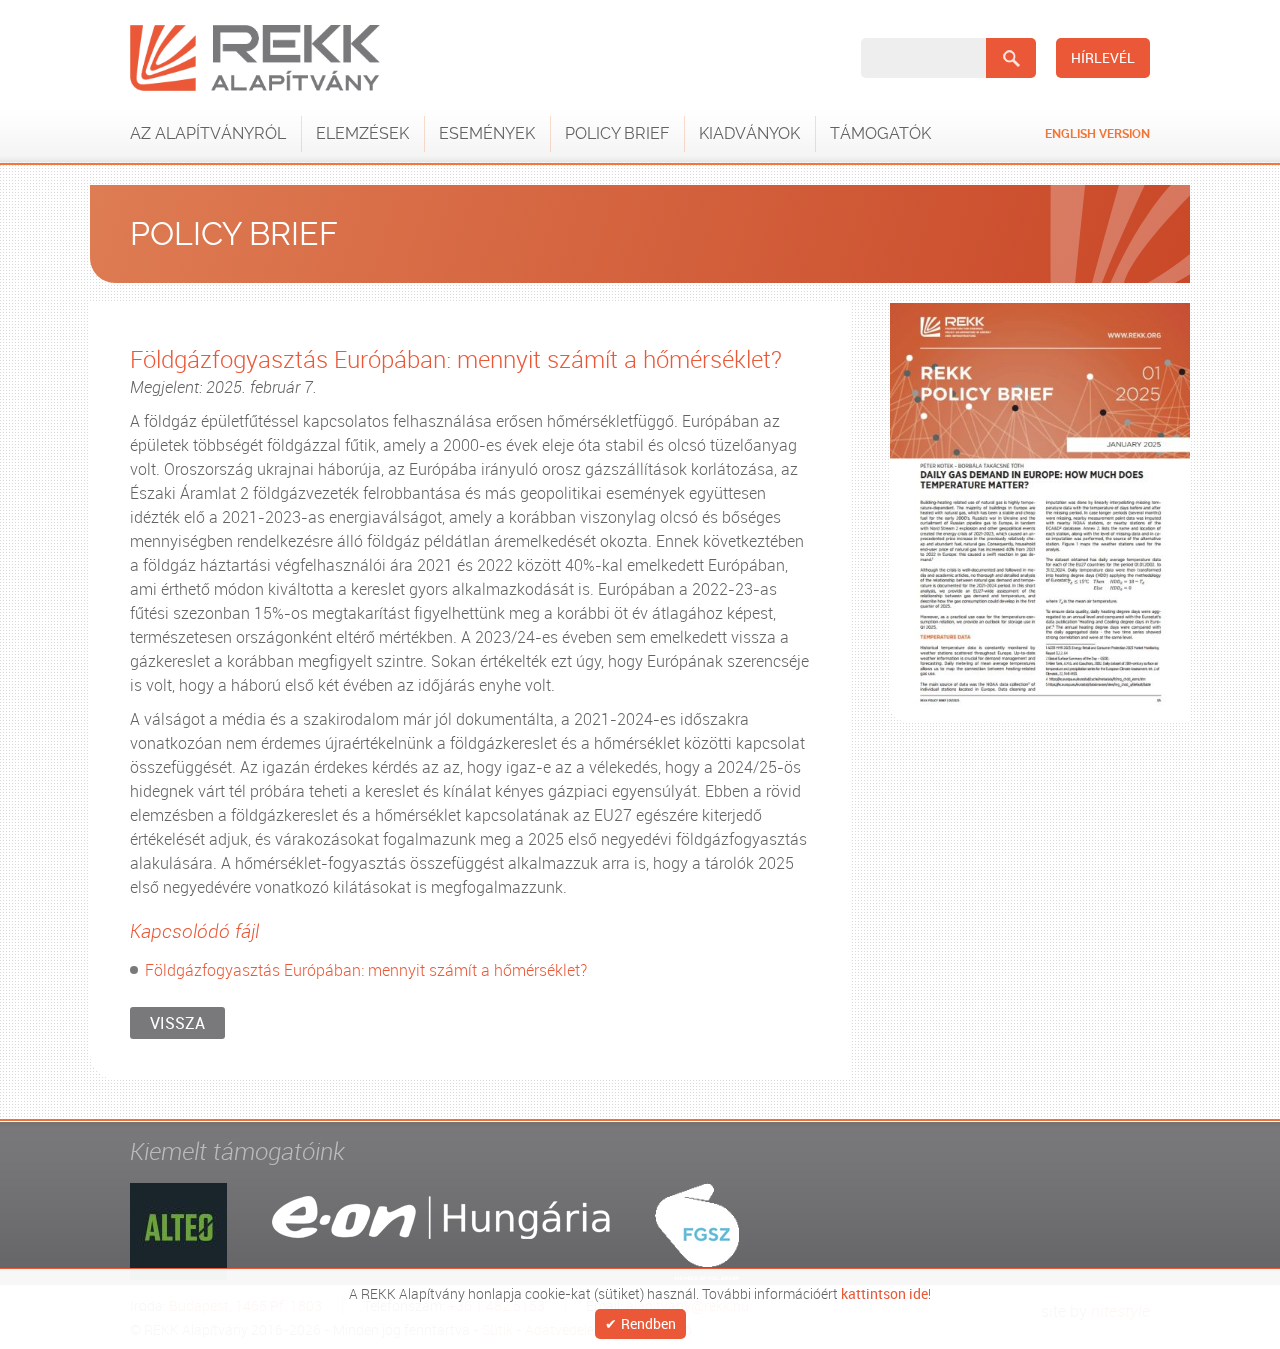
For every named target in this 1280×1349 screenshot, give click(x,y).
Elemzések (362, 133)
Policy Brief (617, 133)
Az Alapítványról (208, 133)
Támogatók (880, 133)
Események (487, 133)
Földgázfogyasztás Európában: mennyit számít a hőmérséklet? (366, 970)
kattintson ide (884, 1292)
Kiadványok (749, 133)
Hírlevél (1103, 57)
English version (1097, 134)
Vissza (177, 1023)
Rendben (648, 1324)
